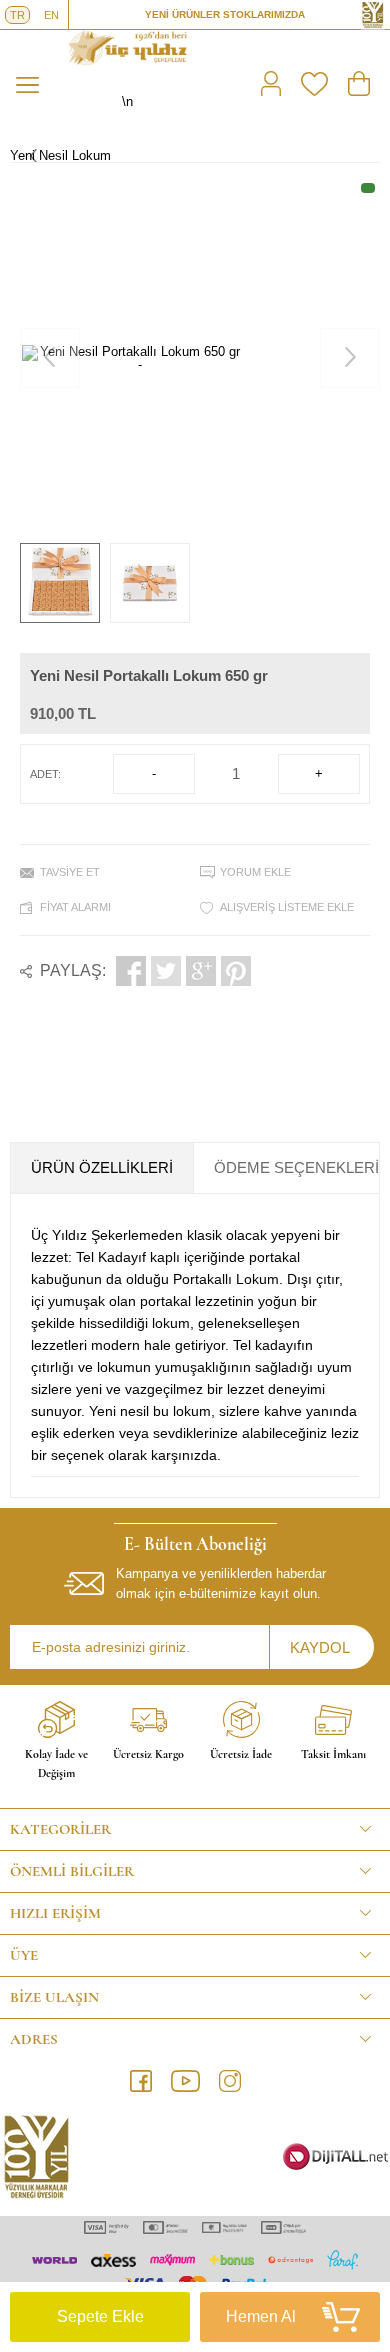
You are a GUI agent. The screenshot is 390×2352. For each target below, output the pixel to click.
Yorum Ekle (255, 872)
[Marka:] (190, 665)
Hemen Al (261, 2316)
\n (127, 101)
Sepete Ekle (100, 2316)
